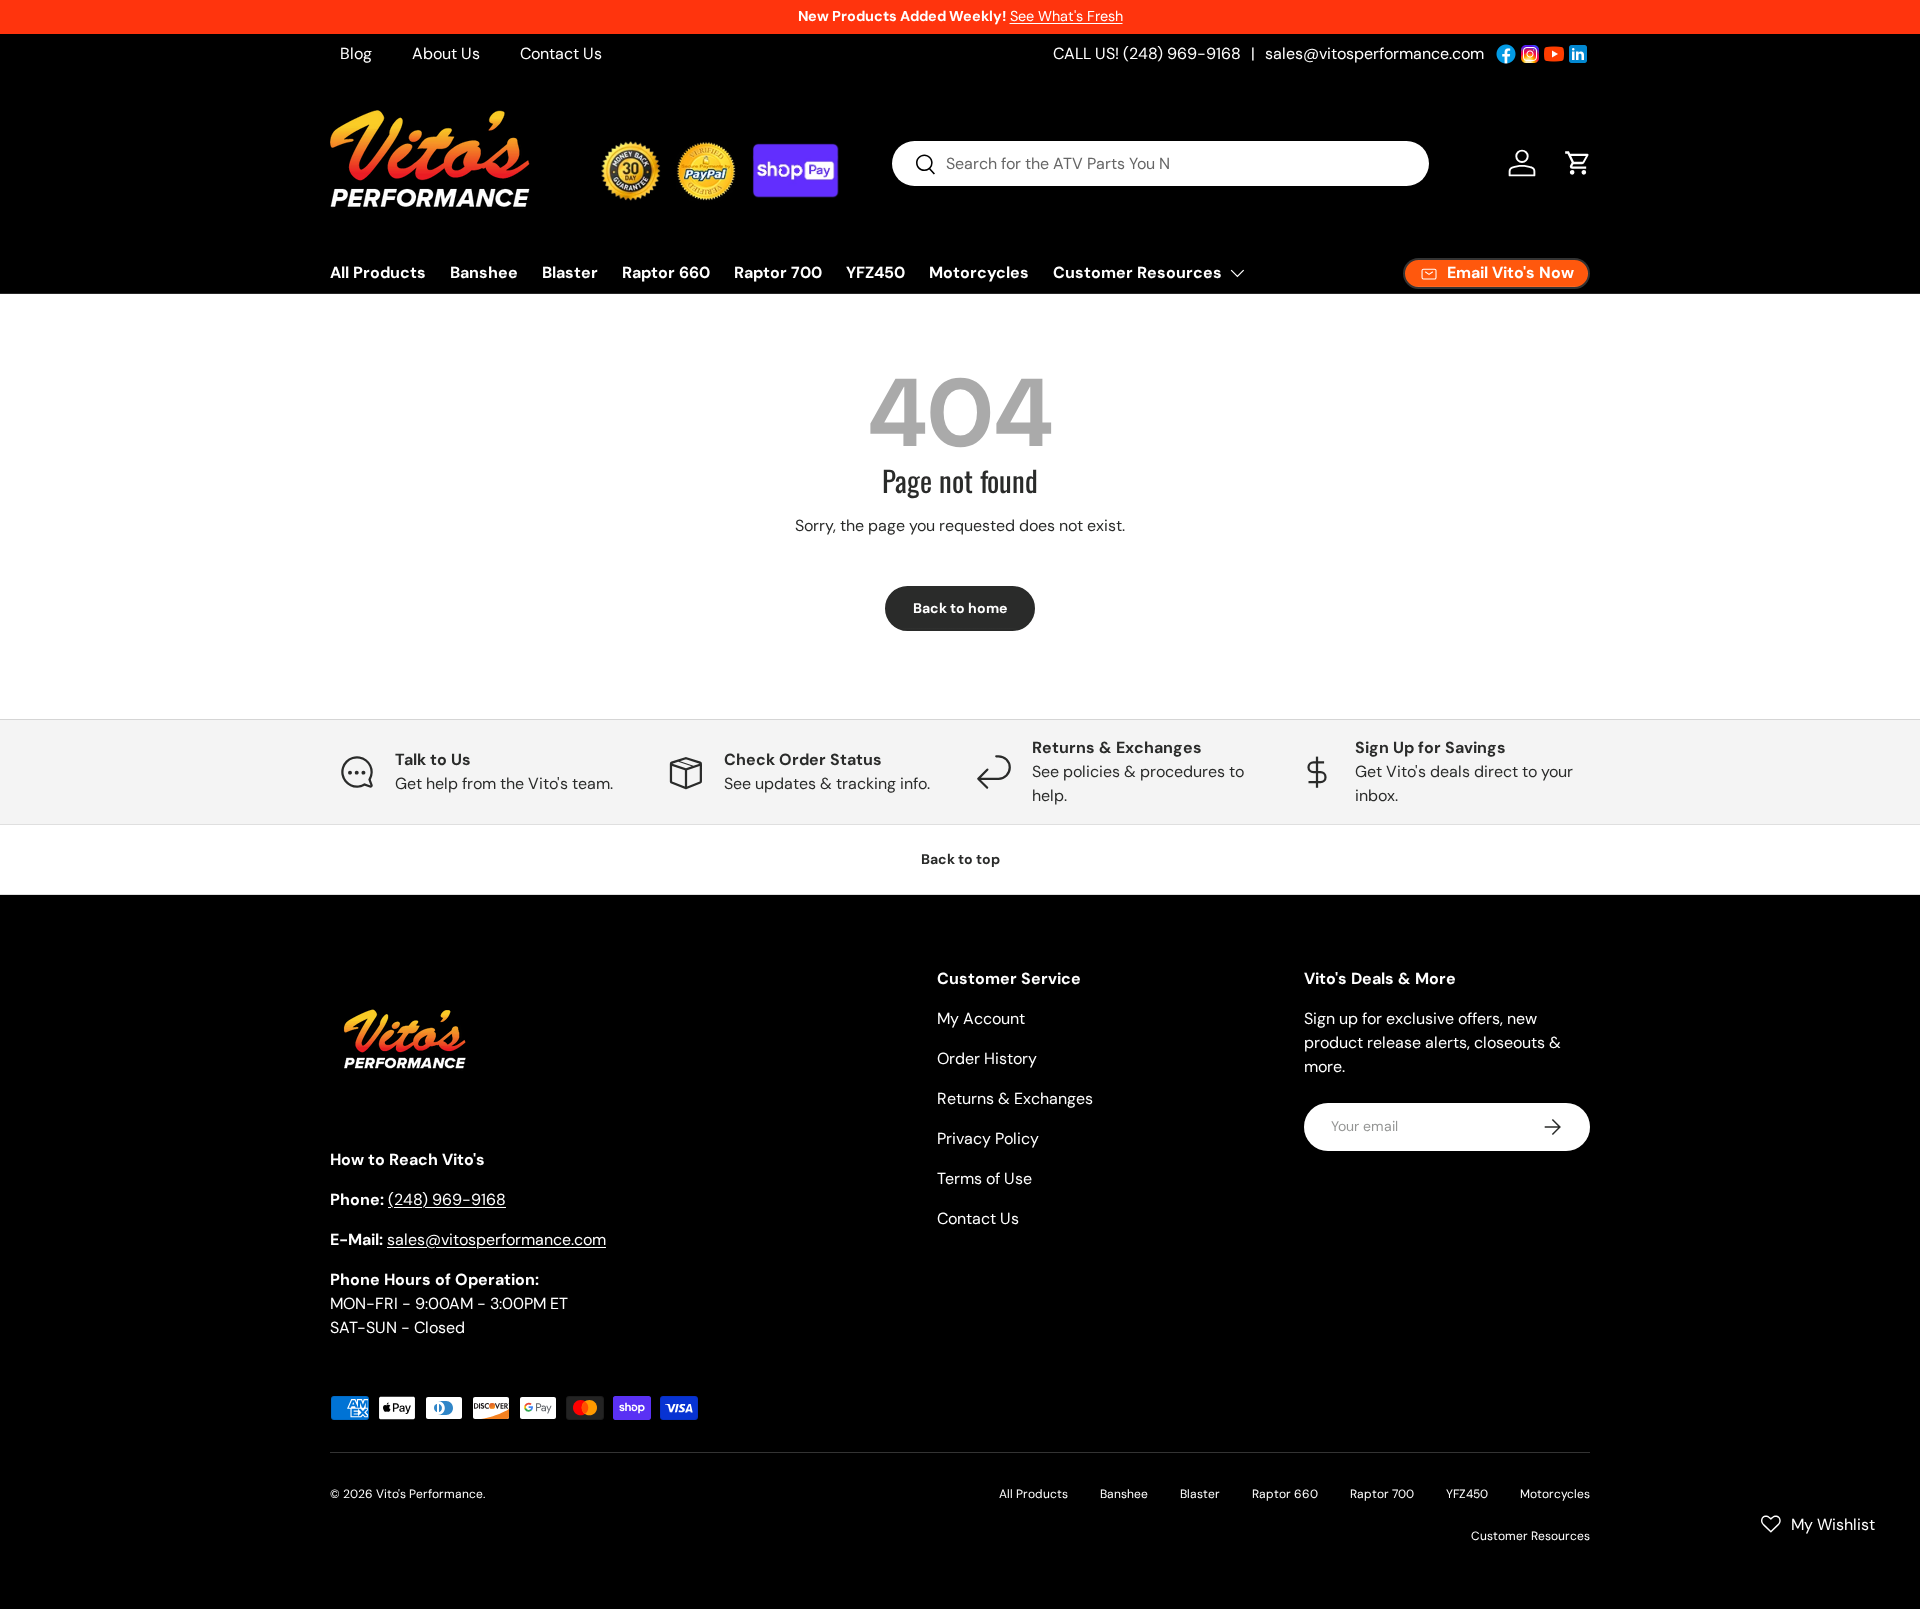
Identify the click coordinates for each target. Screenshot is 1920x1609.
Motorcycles (979, 272)
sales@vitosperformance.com (1374, 53)
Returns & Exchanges (1015, 1098)
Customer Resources (1137, 272)
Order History (987, 1058)
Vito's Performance (429, 1494)
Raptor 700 (778, 272)
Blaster (570, 272)
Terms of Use (984, 1178)
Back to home (960, 608)
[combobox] (1161, 163)
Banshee (484, 272)
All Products (378, 272)
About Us (446, 53)
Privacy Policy (988, 1138)
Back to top (960, 859)
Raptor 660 (666, 272)
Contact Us (561, 53)
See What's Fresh (1066, 16)
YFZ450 (875, 272)
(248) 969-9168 (447, 1199)
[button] (1578, 163)
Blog (356, 53)
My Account (981, 1018)
